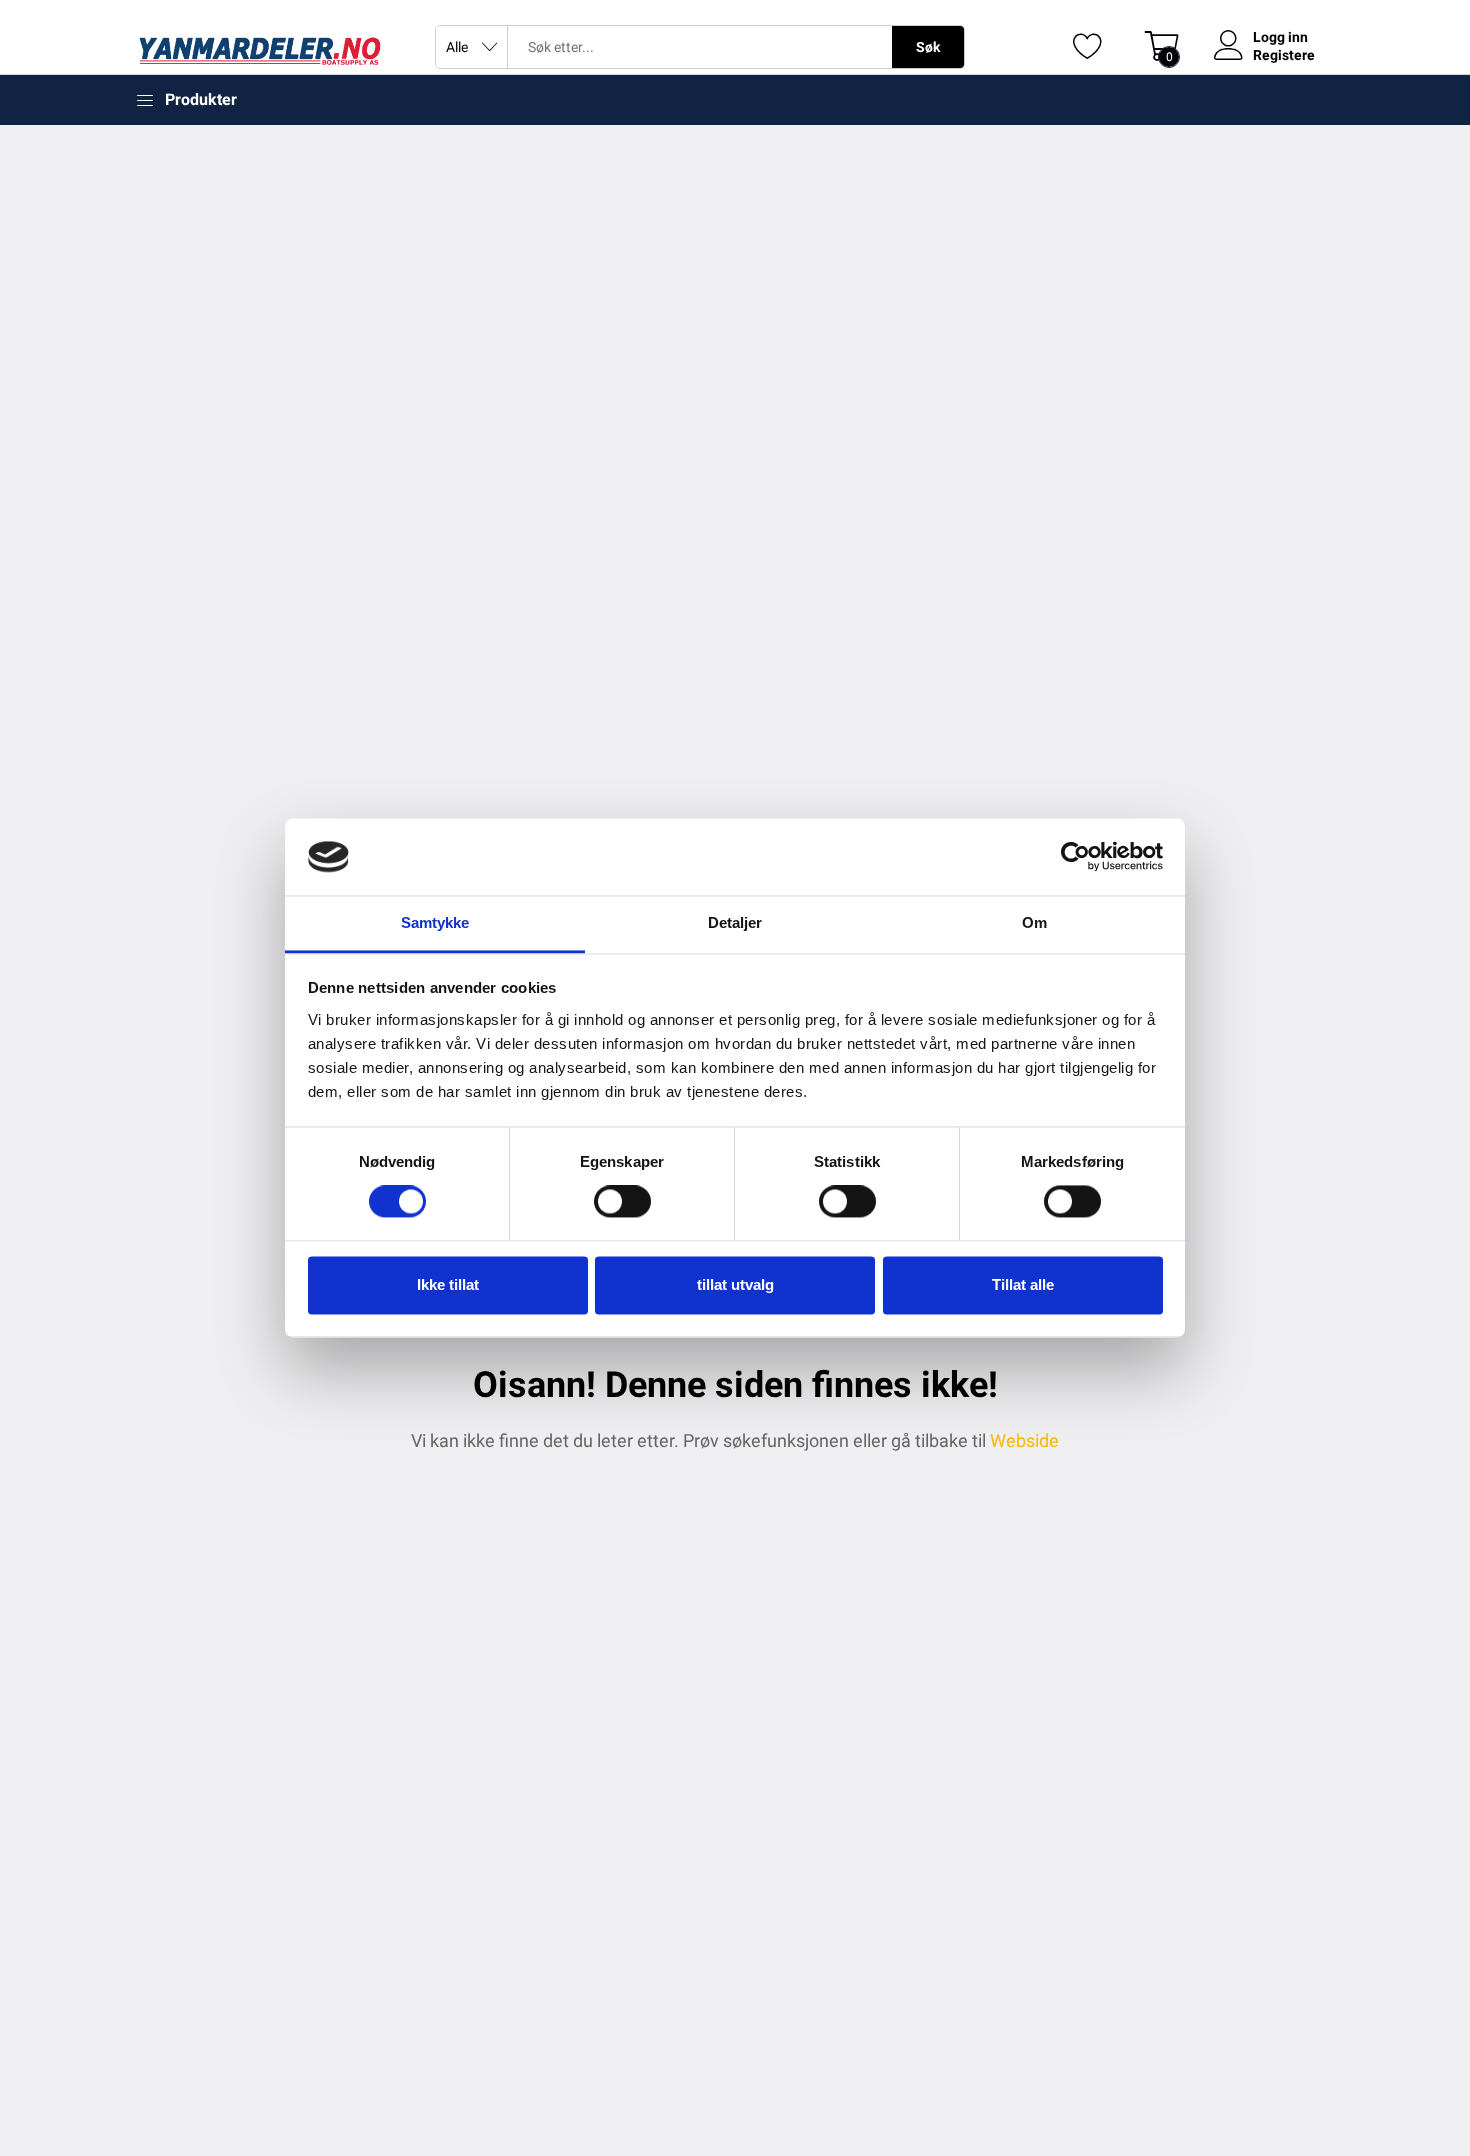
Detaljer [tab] (735, 922)
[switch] (622, 1202)
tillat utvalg (735, 1284)
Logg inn (1280, 37)
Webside (1024, 1440)
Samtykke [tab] (435, 922)
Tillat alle (1023, 1284)
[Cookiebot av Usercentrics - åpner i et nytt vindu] (1075, 857)
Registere (1284, 55)
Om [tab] (1034, 922)
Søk (928, 47)
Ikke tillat (448, 1284)
